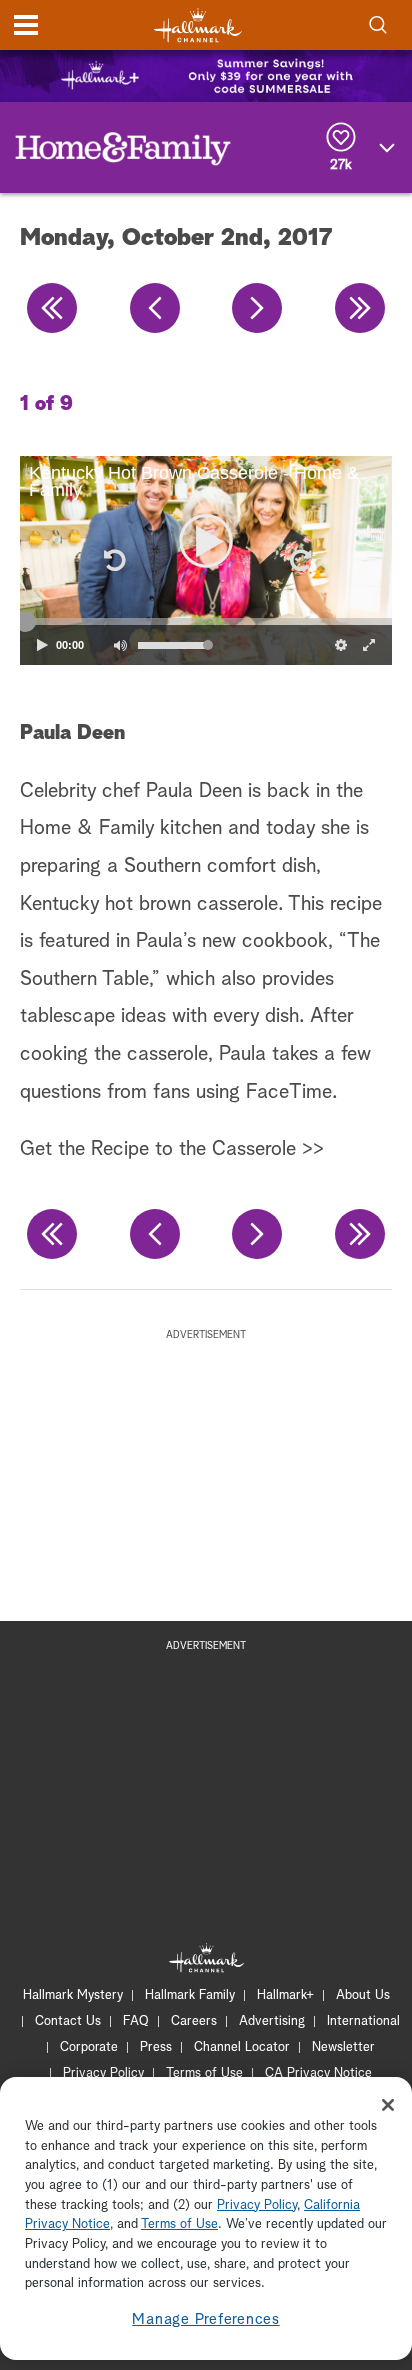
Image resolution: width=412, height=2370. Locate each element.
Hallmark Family (190, 1995)
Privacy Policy (103, 2073)
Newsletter (343, 2047)
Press (156, 2047)
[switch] (120, 645)
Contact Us (68, 2021)
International (363, 2021)
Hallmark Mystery (73, 1995)
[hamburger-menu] (26, 25)
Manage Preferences (206, 2319)
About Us (363, 1995)
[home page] (198, 25)
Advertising (272, 2021)
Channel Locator (242, 2047)
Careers (194, 2021)
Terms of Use (204, 2073)
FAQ (136, 2021)
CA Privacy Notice (318, 2073)
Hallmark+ (285, 1995)
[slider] (206, 622)
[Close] (388, 2105)
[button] (113, 560)
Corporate (89, 2047)
